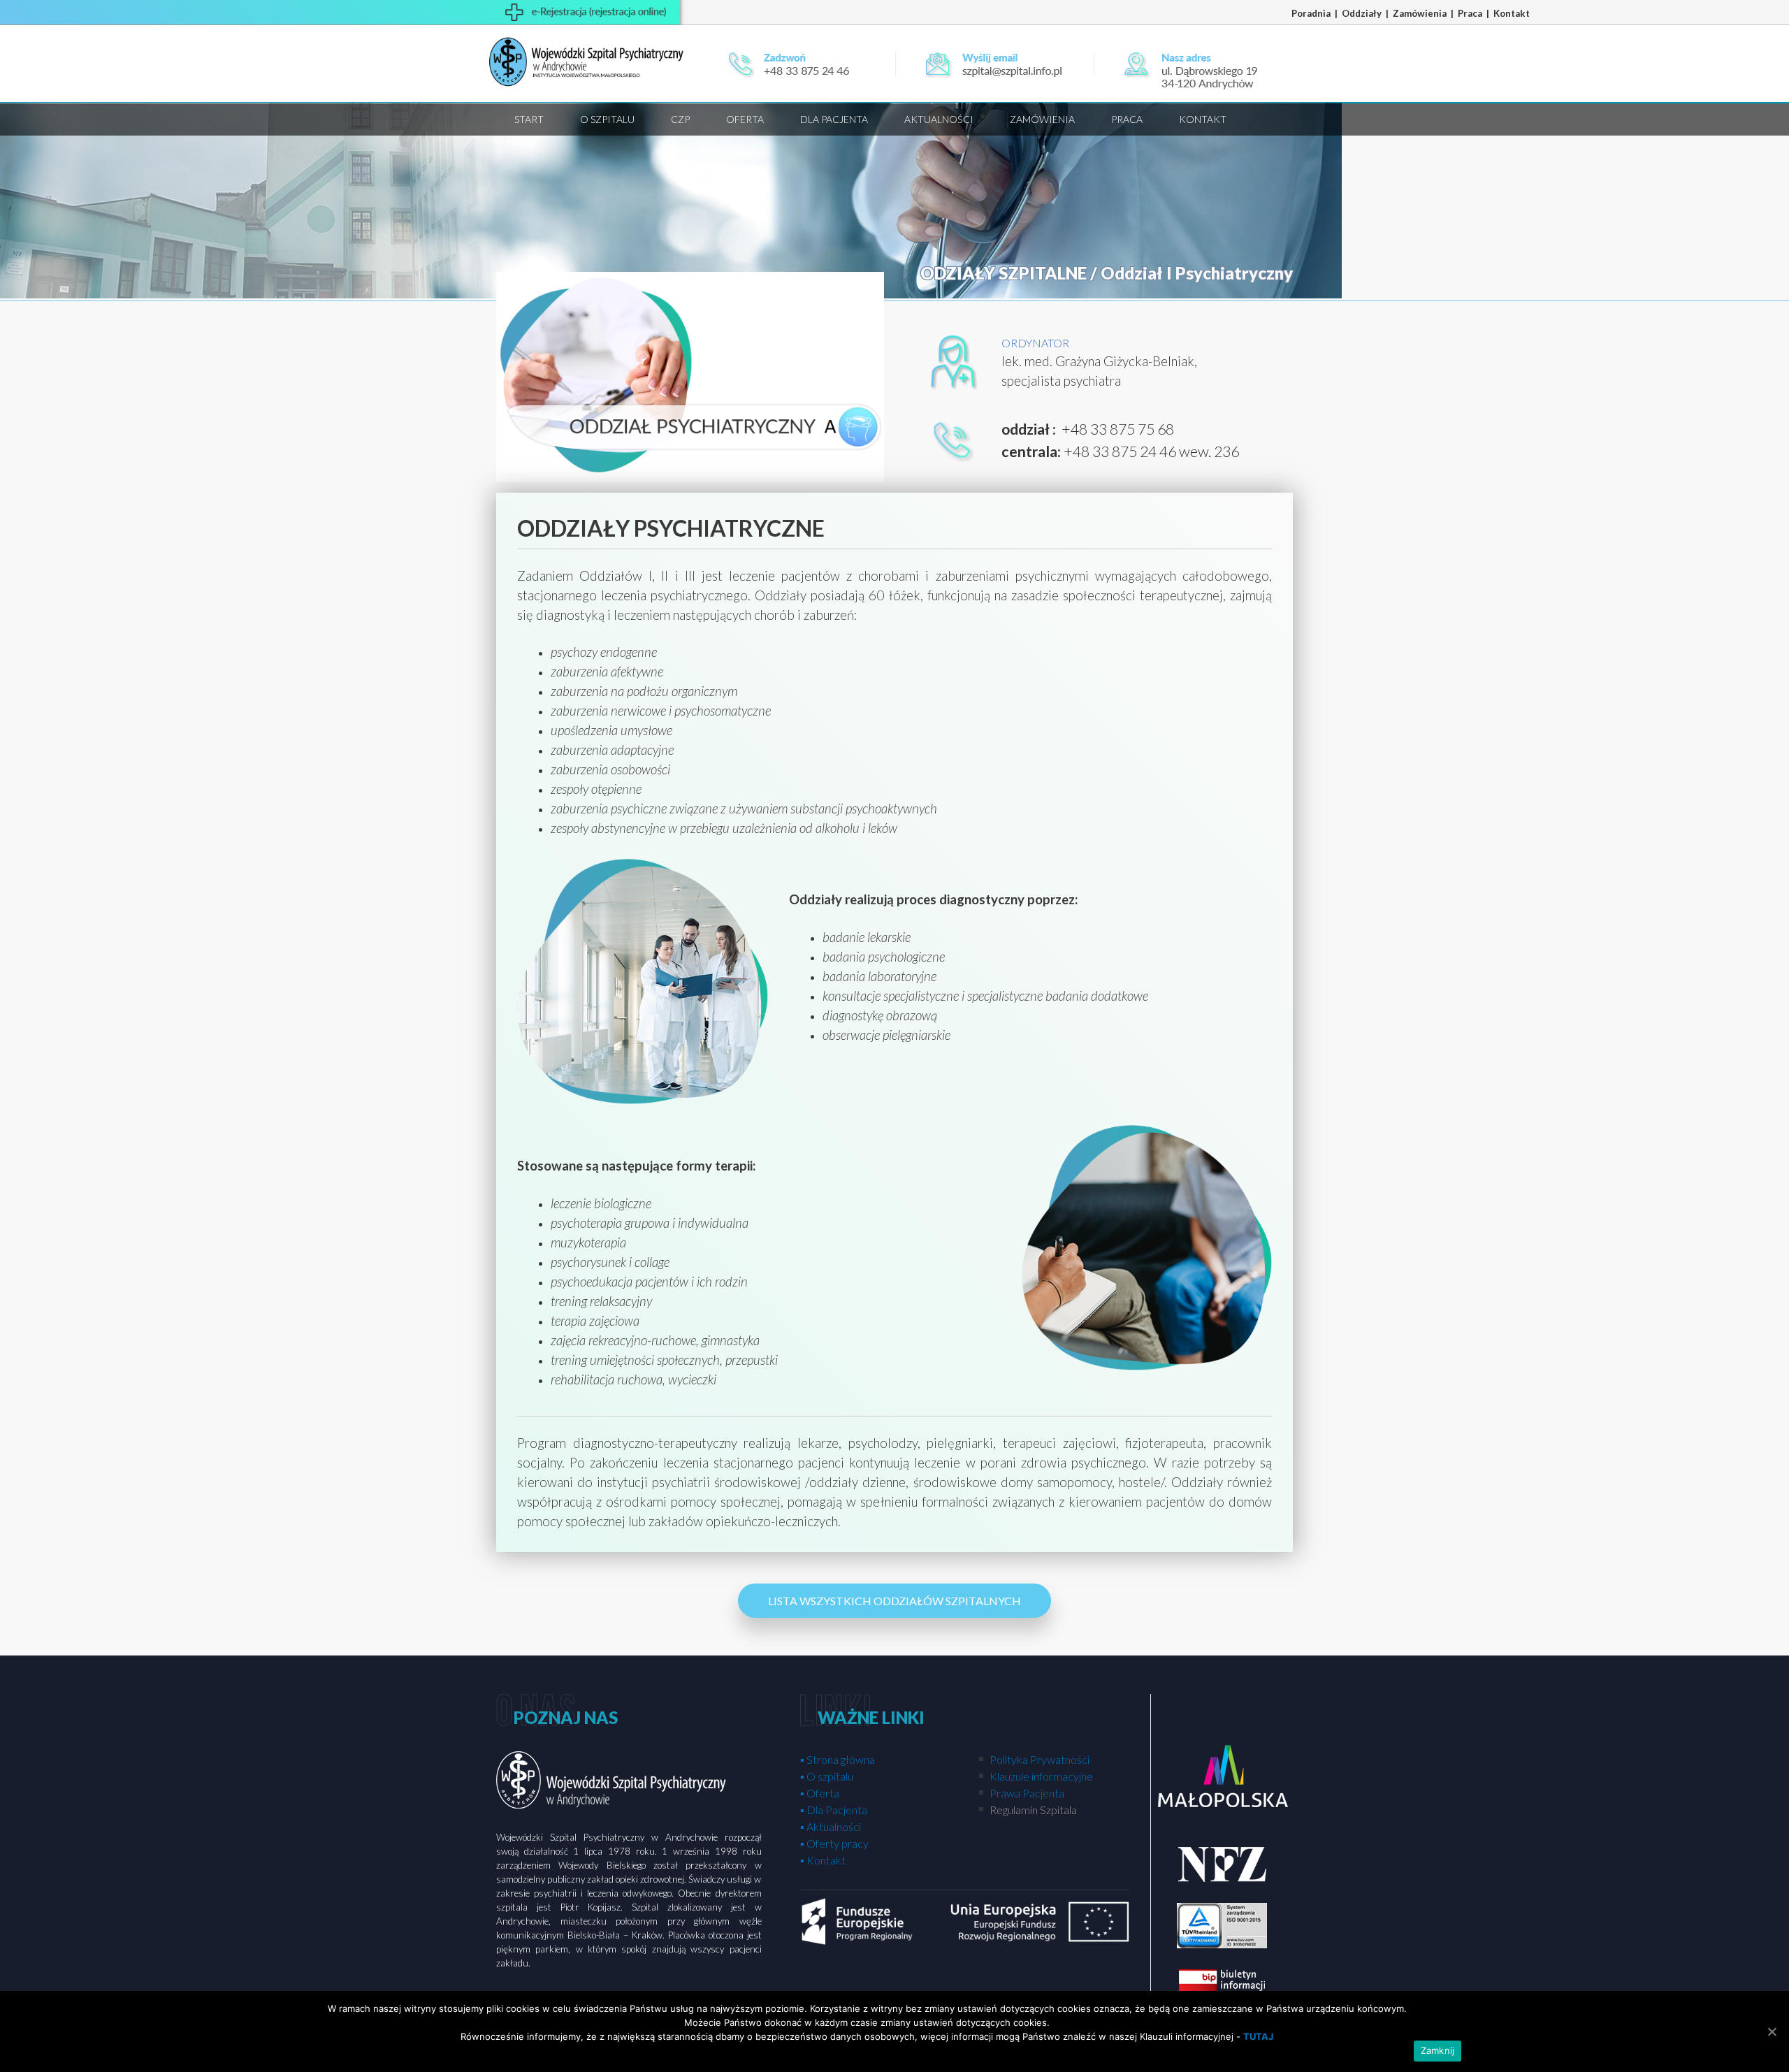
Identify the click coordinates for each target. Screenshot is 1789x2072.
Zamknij (1438, 2050)
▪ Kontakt (823, 1860)
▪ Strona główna (838, 1759)
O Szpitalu (607, 119)
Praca (1471, 13)
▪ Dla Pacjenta (834, 1810)
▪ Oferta (820, 1793)
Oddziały (1363, 13)
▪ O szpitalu (827, 1776)
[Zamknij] (1772, 2031)
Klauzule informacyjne (1040, 1776)
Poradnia (1312, 13)
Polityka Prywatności (1038, 1759)
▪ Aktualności (831, 1826)
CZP (680, 119)
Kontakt (1512, 13)
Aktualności (939, 119)
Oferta (745, 119)
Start (529, 119)
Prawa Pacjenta (1026, 1793)
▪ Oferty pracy (834, 1843)
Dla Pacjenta (834, 119)
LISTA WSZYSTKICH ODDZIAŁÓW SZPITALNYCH (894, 1601)
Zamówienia (1421, 13)
